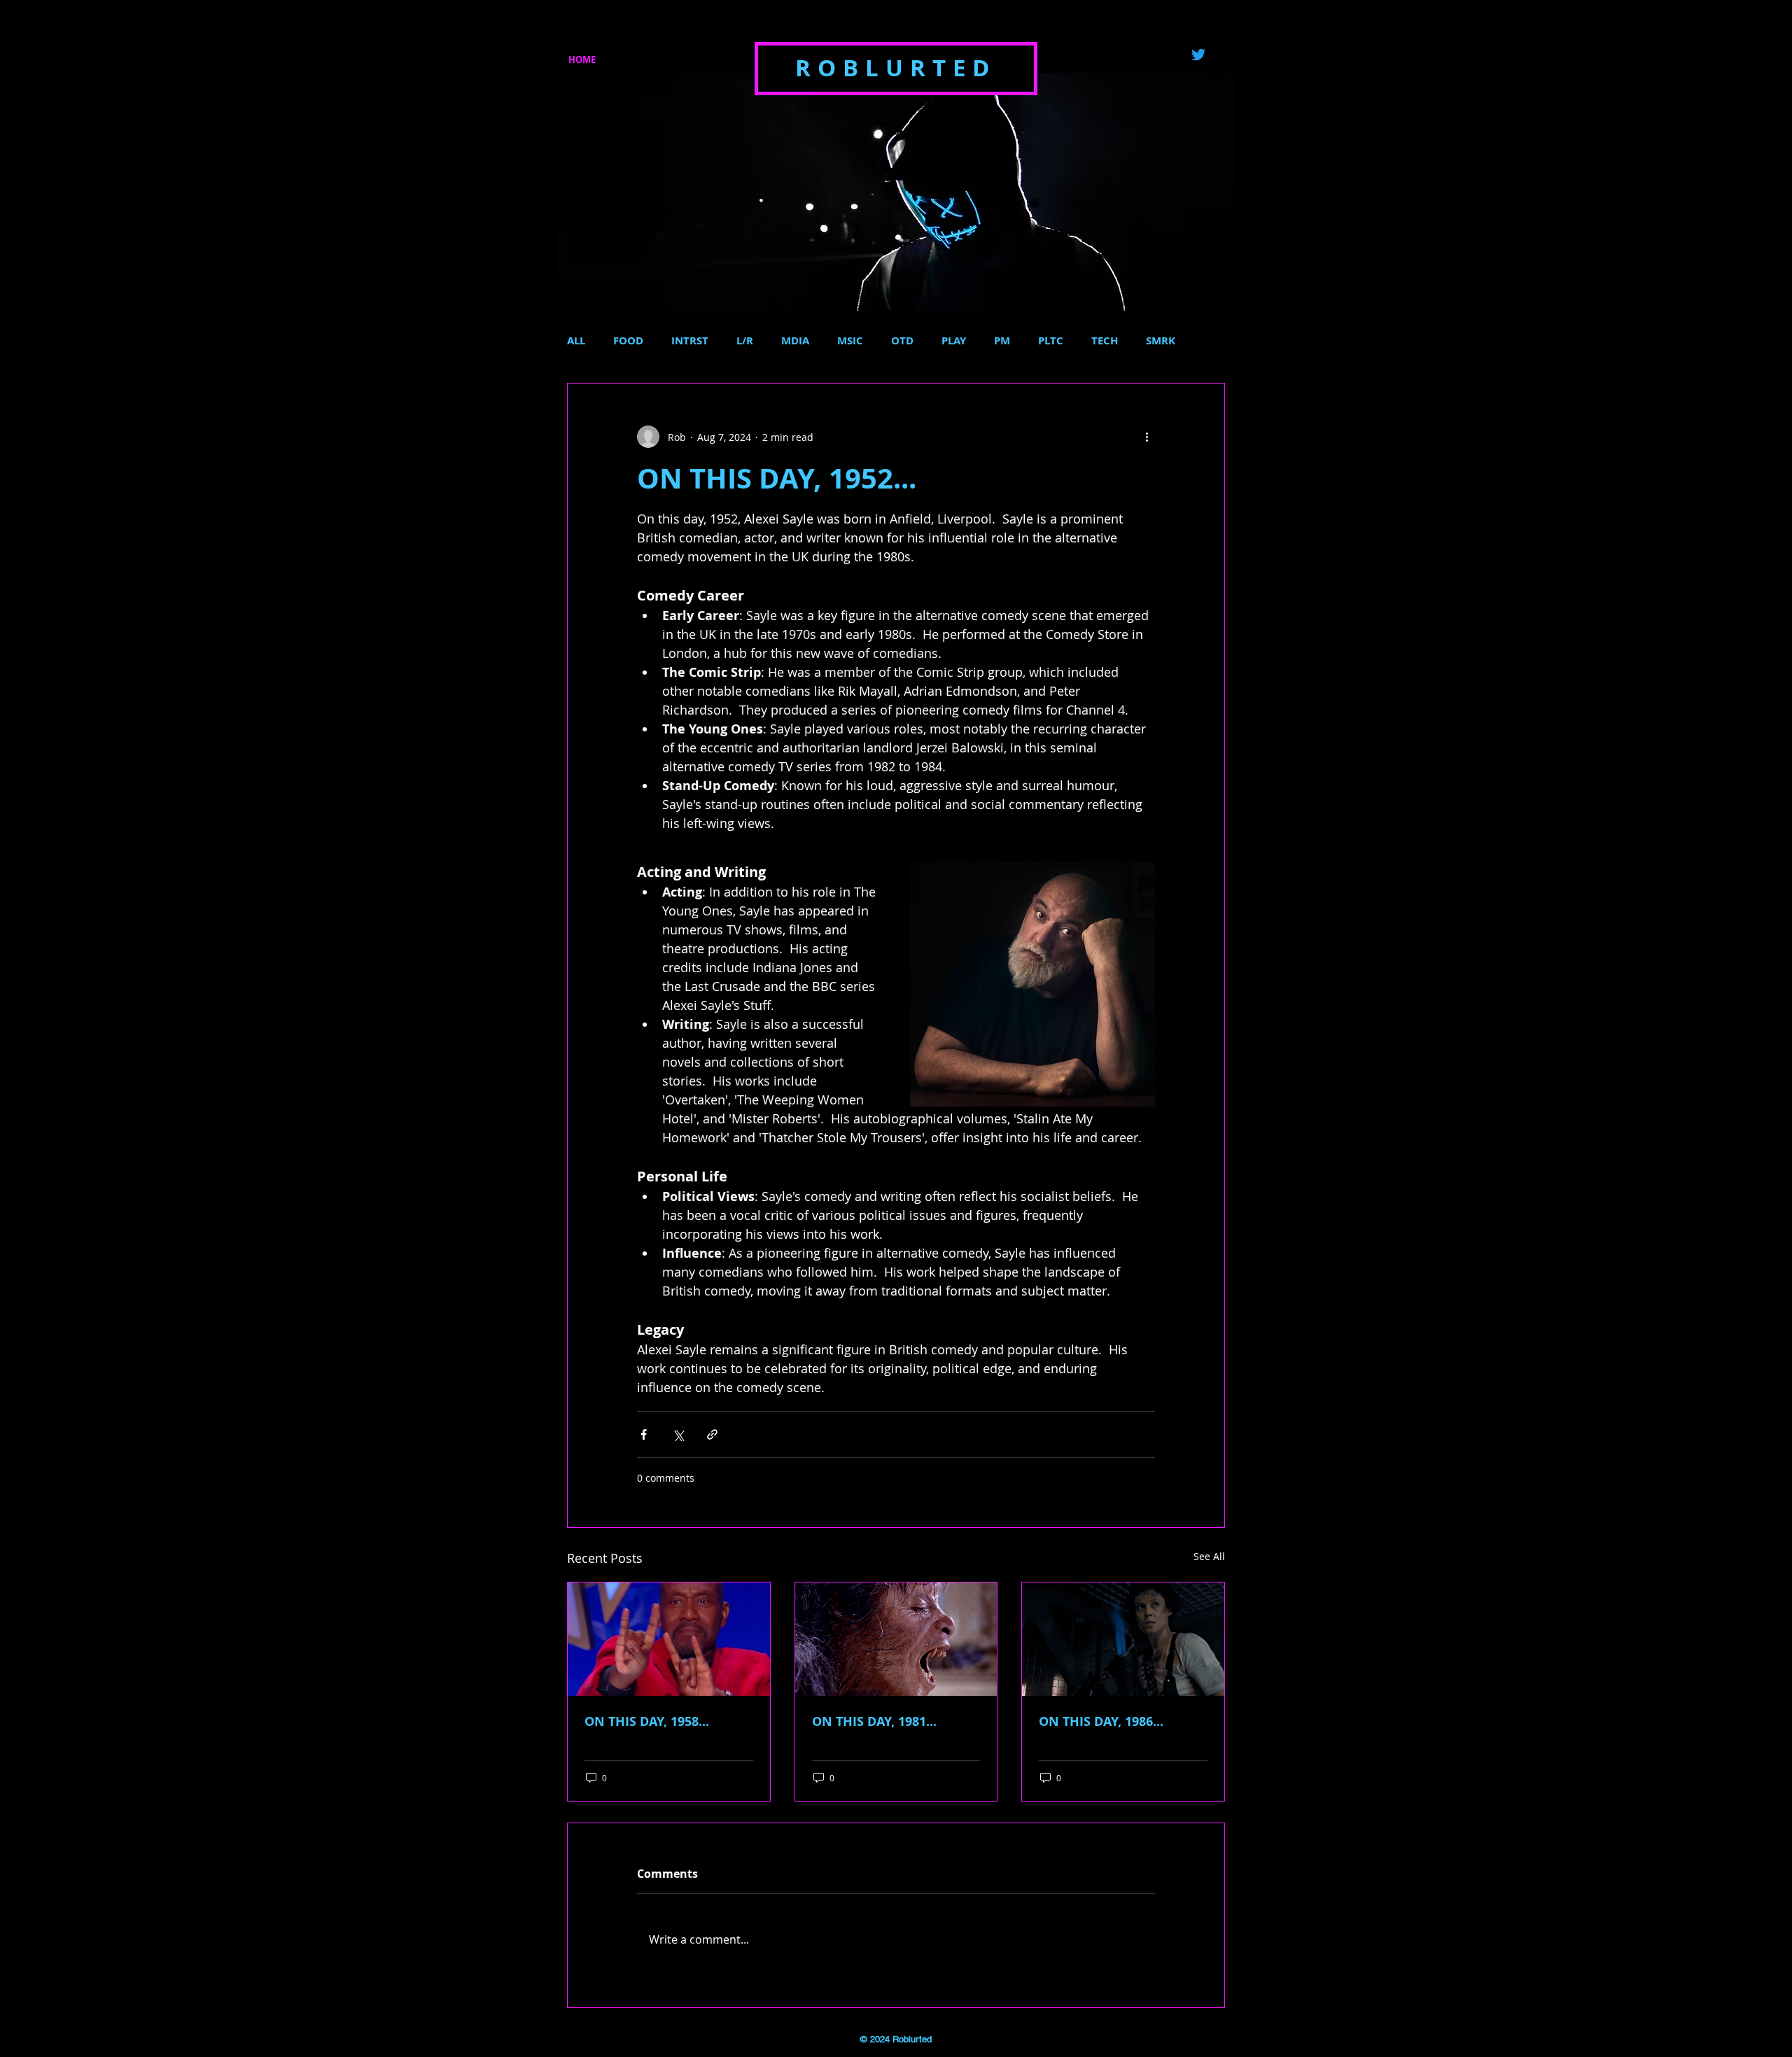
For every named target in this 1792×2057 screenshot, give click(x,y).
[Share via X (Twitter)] (678, 1434)
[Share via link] (712, 1434)
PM (1002, 341)
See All (1209, 1556)
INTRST (690, 341)
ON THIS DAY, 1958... (647, 1721)
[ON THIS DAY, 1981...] (896, 1639)
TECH (1105, 341)
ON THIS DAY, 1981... (874, 1721)
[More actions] (1147, 437)
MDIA (795, 341)
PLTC (1051, 341)
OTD (902, 341)
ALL (576, 341)
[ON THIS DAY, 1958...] (669, 1639)
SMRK (1161, 341)
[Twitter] (1198, 55)
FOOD (628, 341)
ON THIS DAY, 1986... (1101, 1721)
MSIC (850, 341)
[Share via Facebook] (644, 1434)
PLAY (954, 341)
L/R (745, 341)
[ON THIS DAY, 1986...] (1123, 1639)
